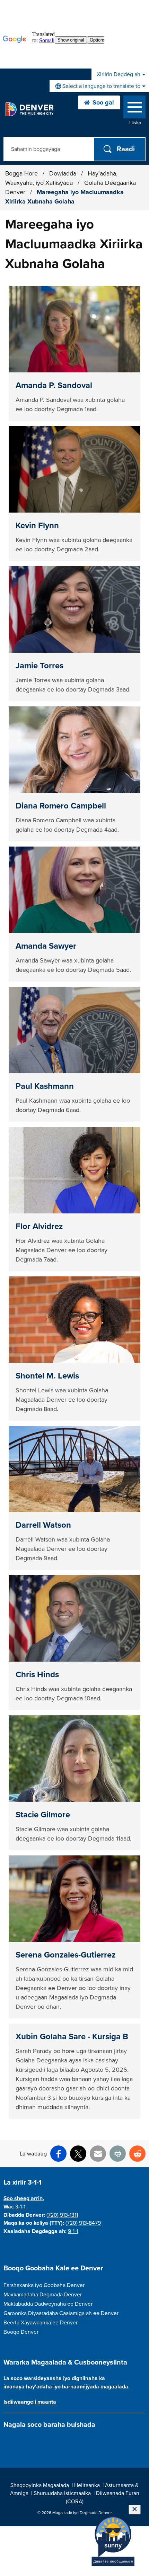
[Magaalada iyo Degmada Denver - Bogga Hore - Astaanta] (29, 109)
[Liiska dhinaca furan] (134, 109)
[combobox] (99, 86)
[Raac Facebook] (7, 2441)
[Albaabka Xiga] (56, 2441)
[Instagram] (20, 2441)
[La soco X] (32, 2441)
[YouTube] (44, 2441)
